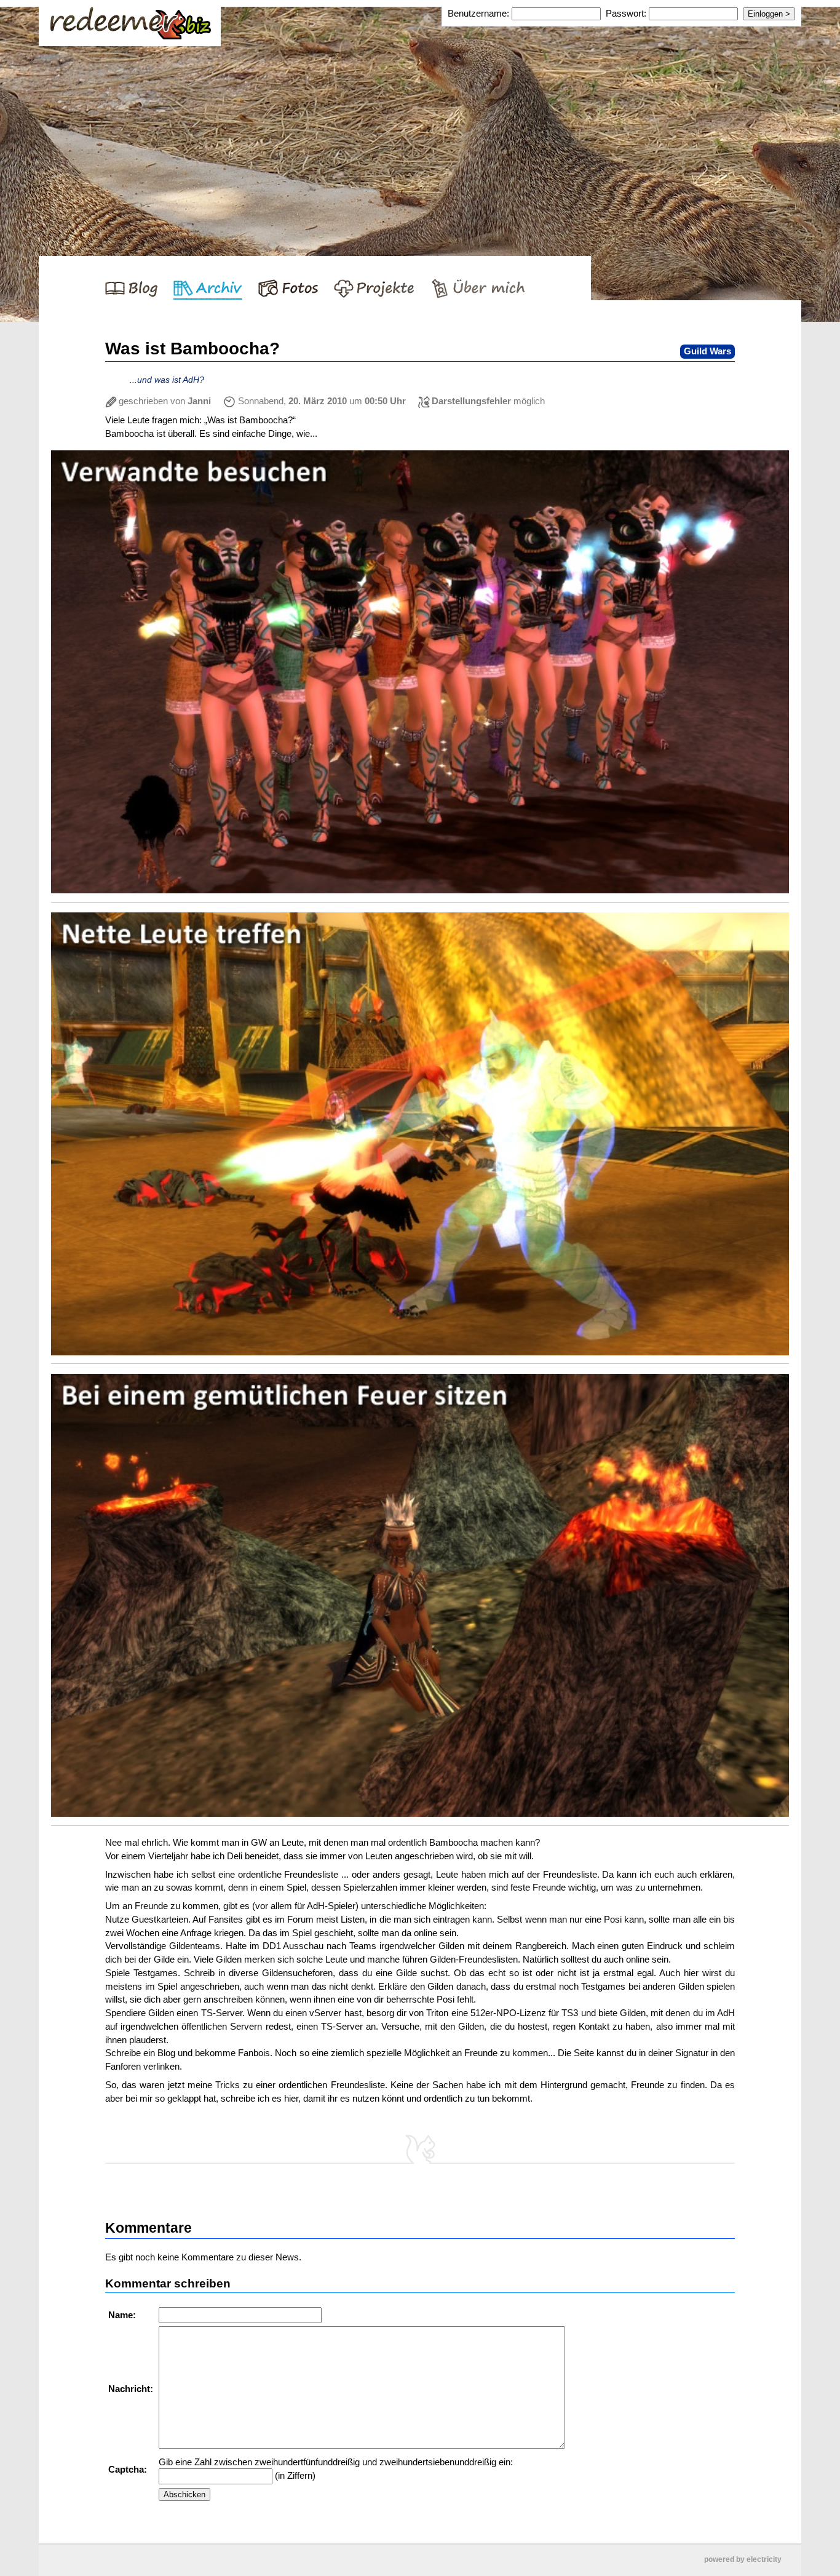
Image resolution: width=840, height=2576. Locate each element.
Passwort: (626, 13)
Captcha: (129, 2469)
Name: (123, 2315)
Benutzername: (480, 13)
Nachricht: (132, 2389)
